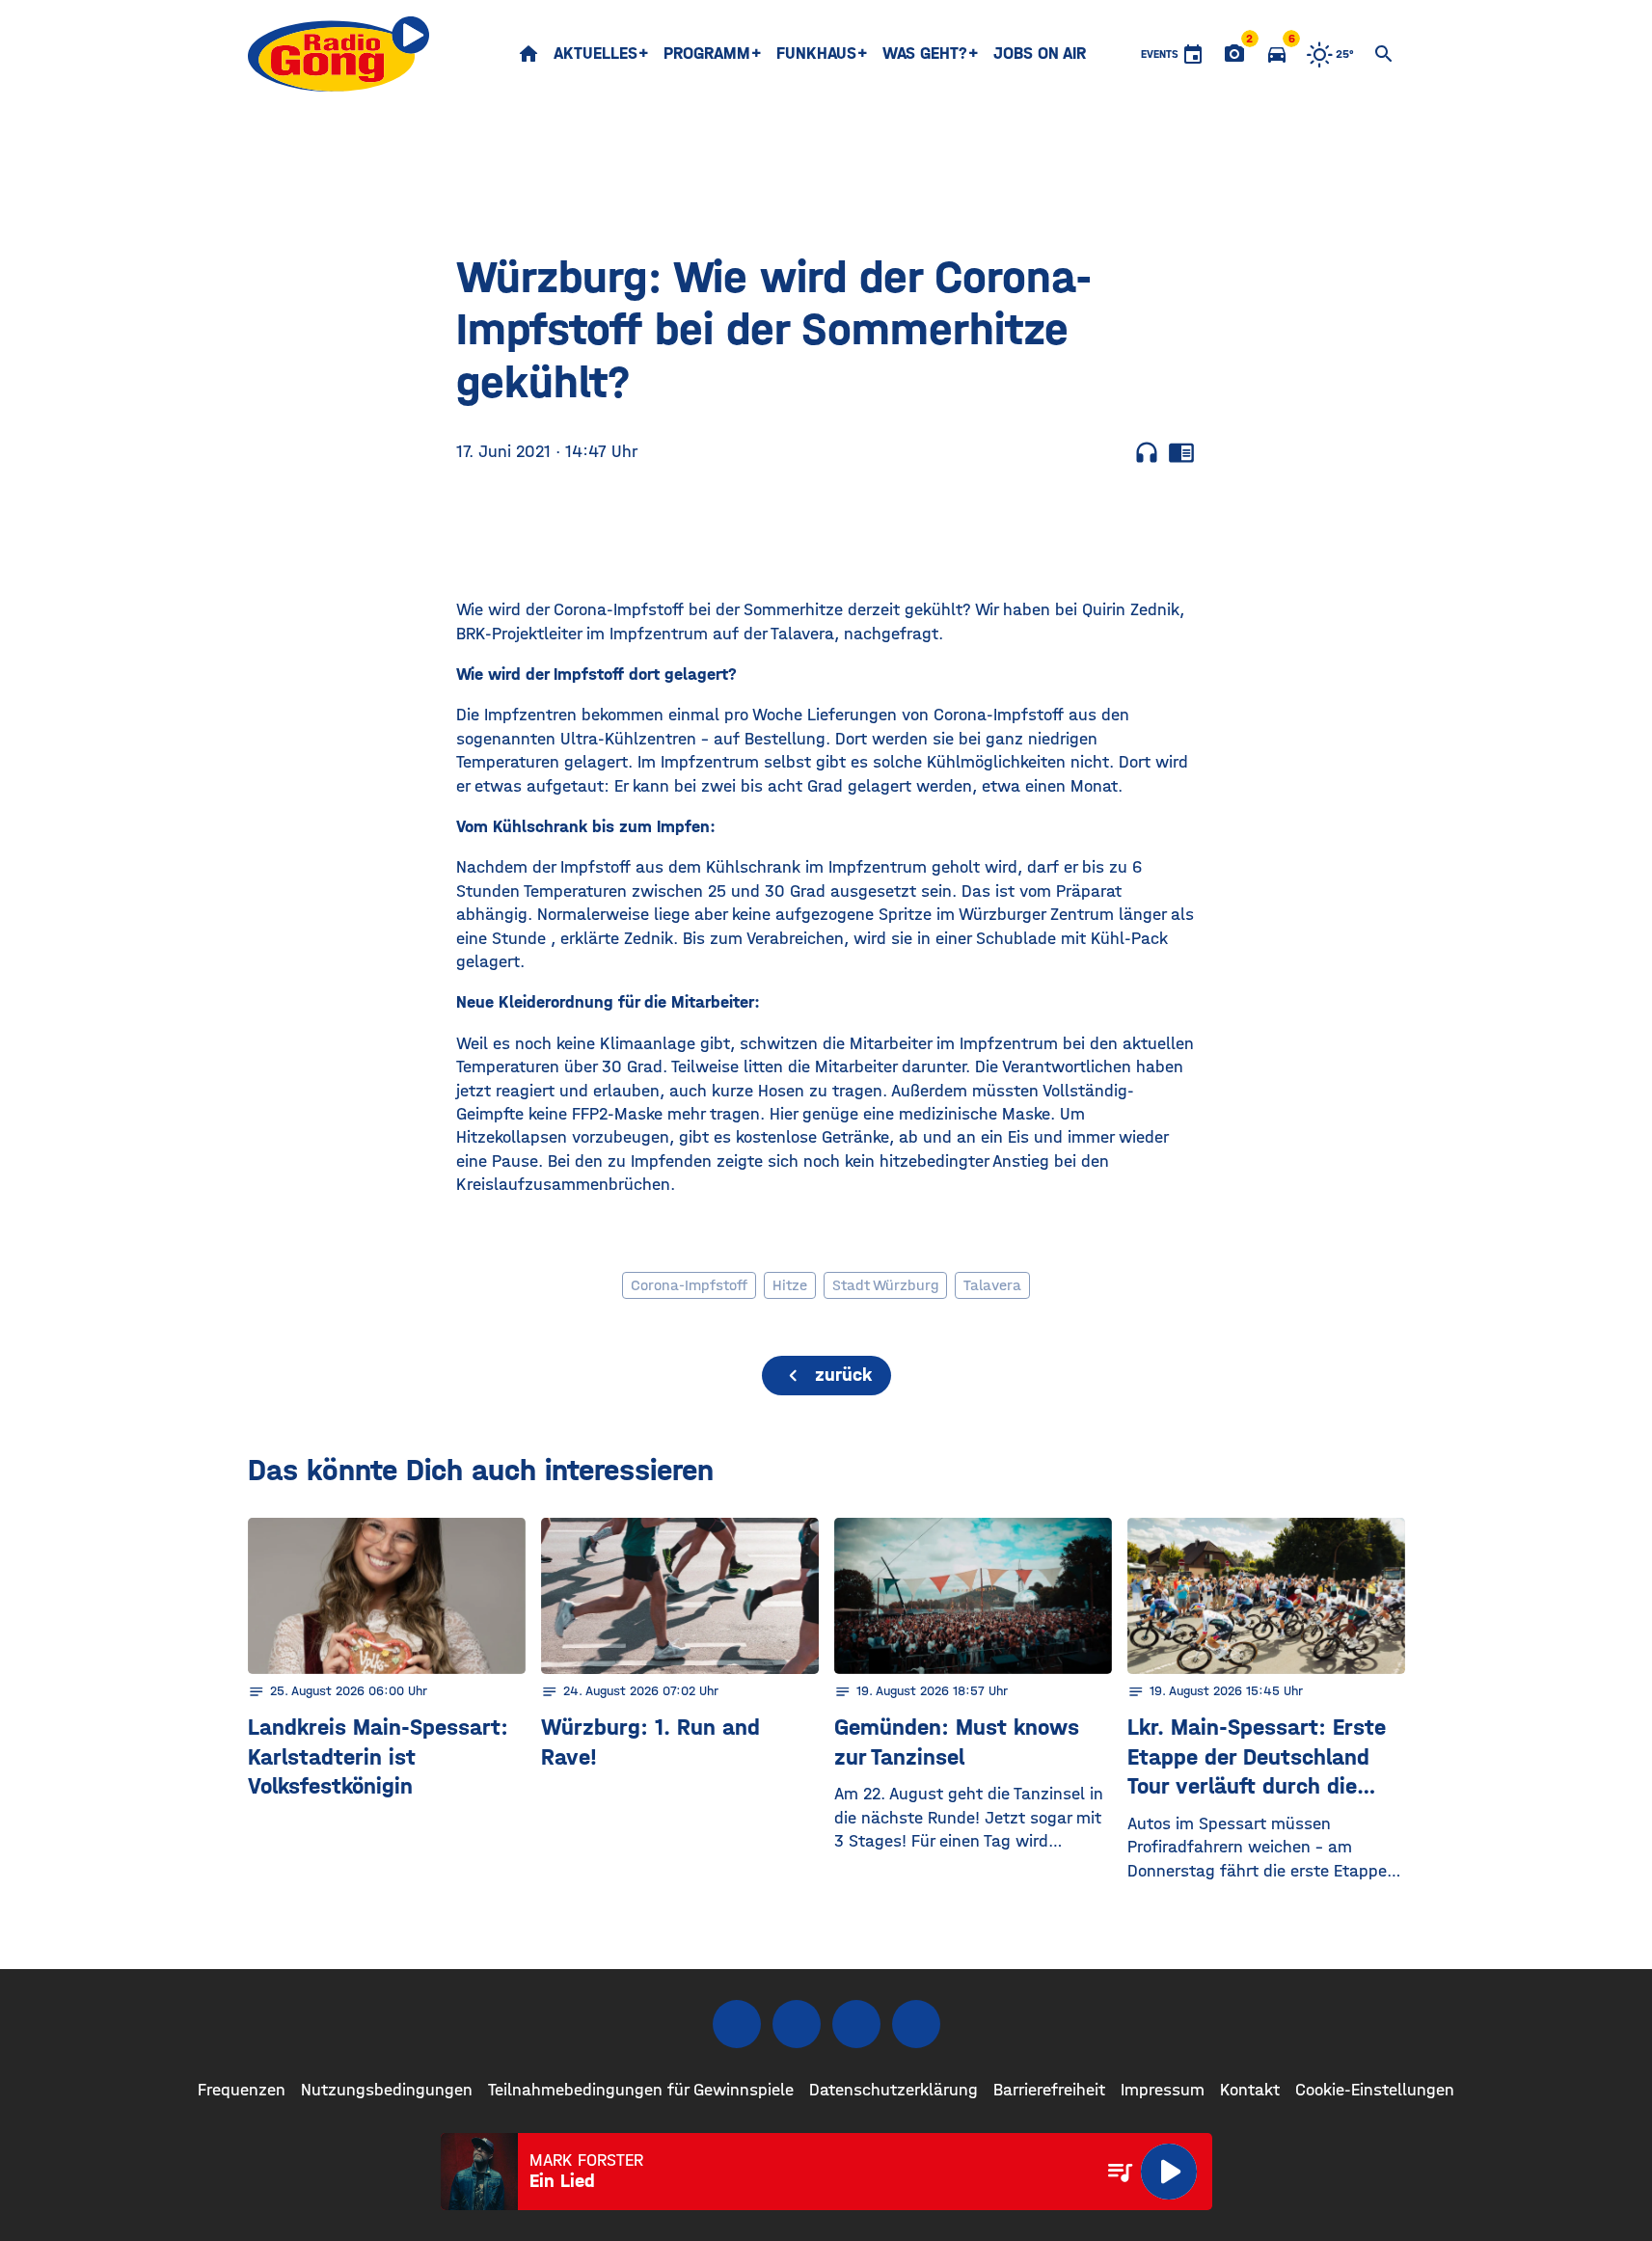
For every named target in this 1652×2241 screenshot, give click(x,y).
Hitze (790, 1285)
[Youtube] (856, 2024)
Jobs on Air (1040, 54)
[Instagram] (797, 2024)
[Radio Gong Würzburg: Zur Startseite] (339, 54)
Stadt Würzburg (885, 1285)
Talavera (992, 1285)
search (1384, 54)
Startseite (528, 54)
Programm (707, 54)
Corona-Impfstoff (689, 1285)
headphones (1147, 452)
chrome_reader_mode (1181, 452)
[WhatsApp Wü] (916, 2024)
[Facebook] (737, 2024)
